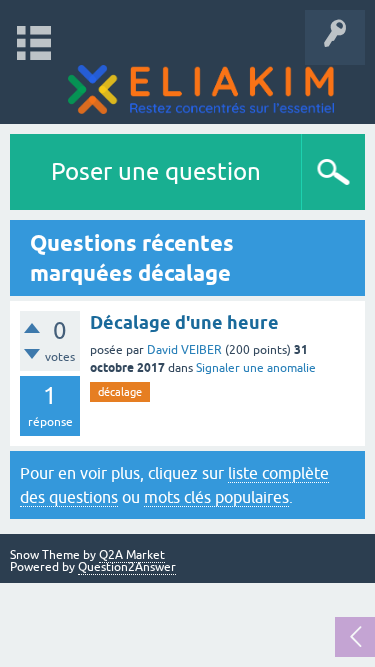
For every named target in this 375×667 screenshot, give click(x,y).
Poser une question (156, 171)
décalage (120, 392)
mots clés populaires (216, 497)
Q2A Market (132, 555)
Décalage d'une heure (184, 322)
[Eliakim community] (201, 89)
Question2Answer (127, 567)
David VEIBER (184, 350)
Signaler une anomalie (256, 368)
